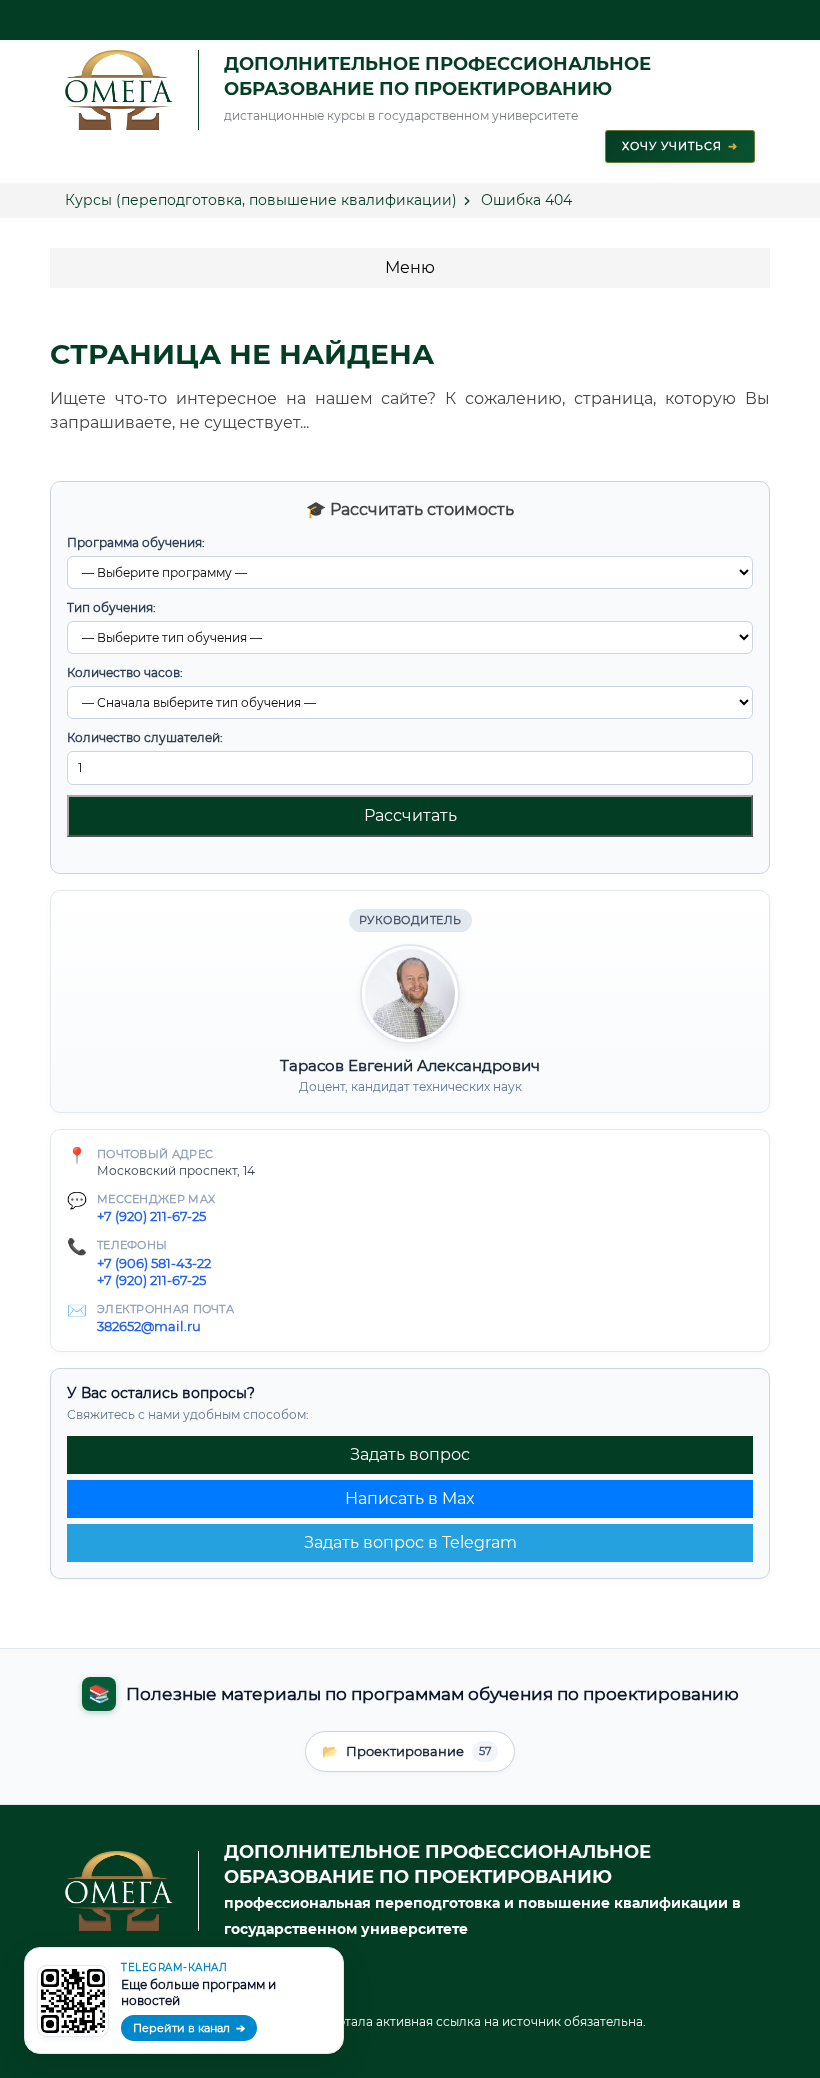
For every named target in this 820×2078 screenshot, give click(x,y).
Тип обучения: (111, 607)
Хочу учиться (680, 146)
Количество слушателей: (145, 737)
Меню (410, 267)
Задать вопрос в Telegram (410, 1542)
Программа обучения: (136, 542)
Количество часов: (125, 672)
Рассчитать (410, 815)
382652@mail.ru (149, 1326)
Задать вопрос (410, 1454)
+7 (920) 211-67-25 (151, 1216)
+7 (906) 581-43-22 (154, 1263)
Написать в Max (410, 1498)
